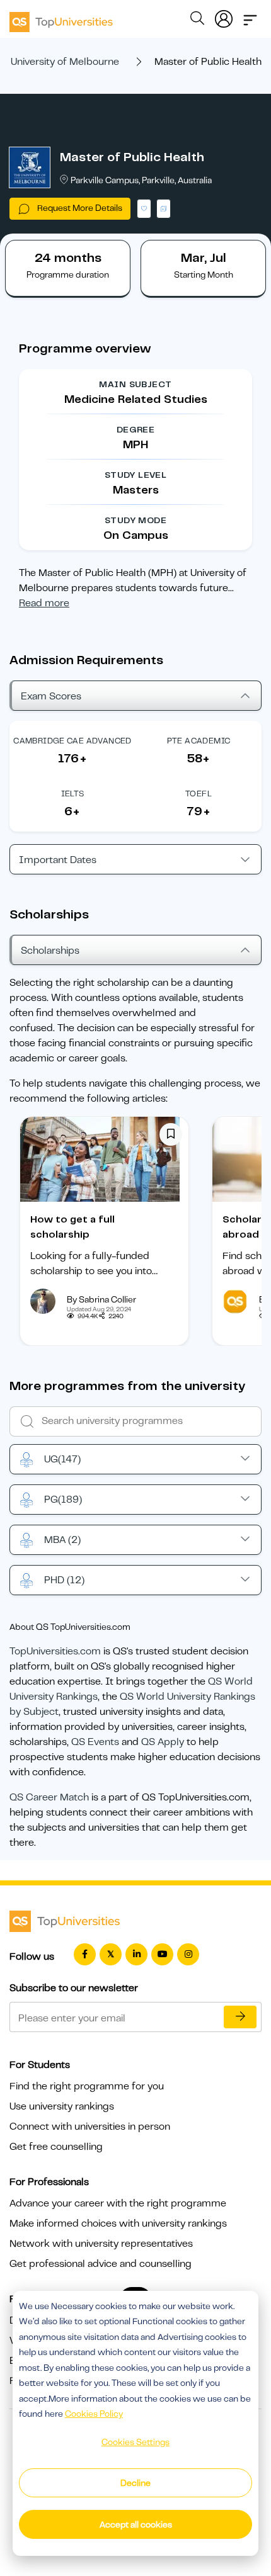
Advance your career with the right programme (118, 2203)
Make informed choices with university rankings (118, 2223)
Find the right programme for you (87, 2086)
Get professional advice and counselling (101, 2264)
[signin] (224, 16)
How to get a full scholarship (72, 1227)
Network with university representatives (101, 2244)
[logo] (61, 18)
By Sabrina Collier (101, 1299)
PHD (64, 1580)
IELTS (73, 794)
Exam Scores (51, 696)
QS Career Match (49, 1797)
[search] (197, 20)
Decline (135, 2483)
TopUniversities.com (55, 1651)
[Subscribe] (240, 2017)
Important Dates (58, 860)
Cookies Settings (135, 2442)
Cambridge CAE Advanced (72, 741)
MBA (62, 1540)
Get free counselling (56, 2147)
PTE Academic (199, 741)
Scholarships (50, 951)
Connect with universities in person (90, 2127)
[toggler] (250, 16)
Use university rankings (62, 2106)
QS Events (95, 1742)
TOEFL (199, 794)
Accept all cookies (136, 2524)
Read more (44, 603)
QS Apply (163, 1742)
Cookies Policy (94, 2414)
